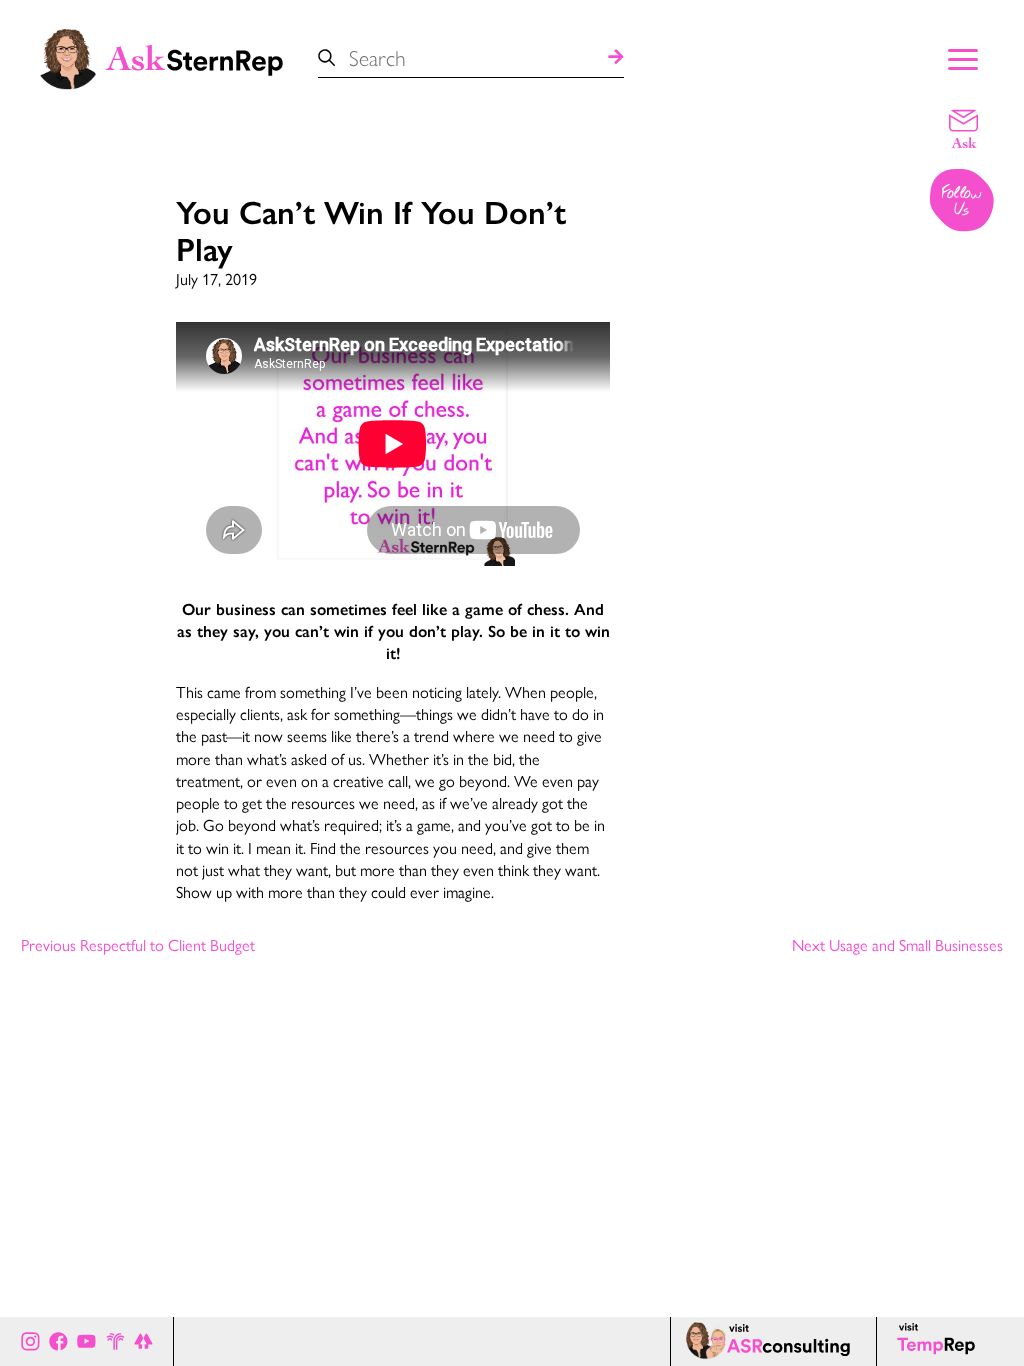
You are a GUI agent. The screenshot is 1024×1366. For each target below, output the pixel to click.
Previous (138, 945)
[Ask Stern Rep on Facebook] (58, 1341)
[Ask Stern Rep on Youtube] (86, 1341)
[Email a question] (963, 128)
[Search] (616, 58)
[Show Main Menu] (963, 57)
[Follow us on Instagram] (963, 202)
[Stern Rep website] (115, 1341)
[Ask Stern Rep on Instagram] (30, 1341)
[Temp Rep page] (939, 1341)
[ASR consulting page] (773, 1341)
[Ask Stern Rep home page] (160, 57)
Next (897, 945)
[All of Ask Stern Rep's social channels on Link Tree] (143, 1341)
